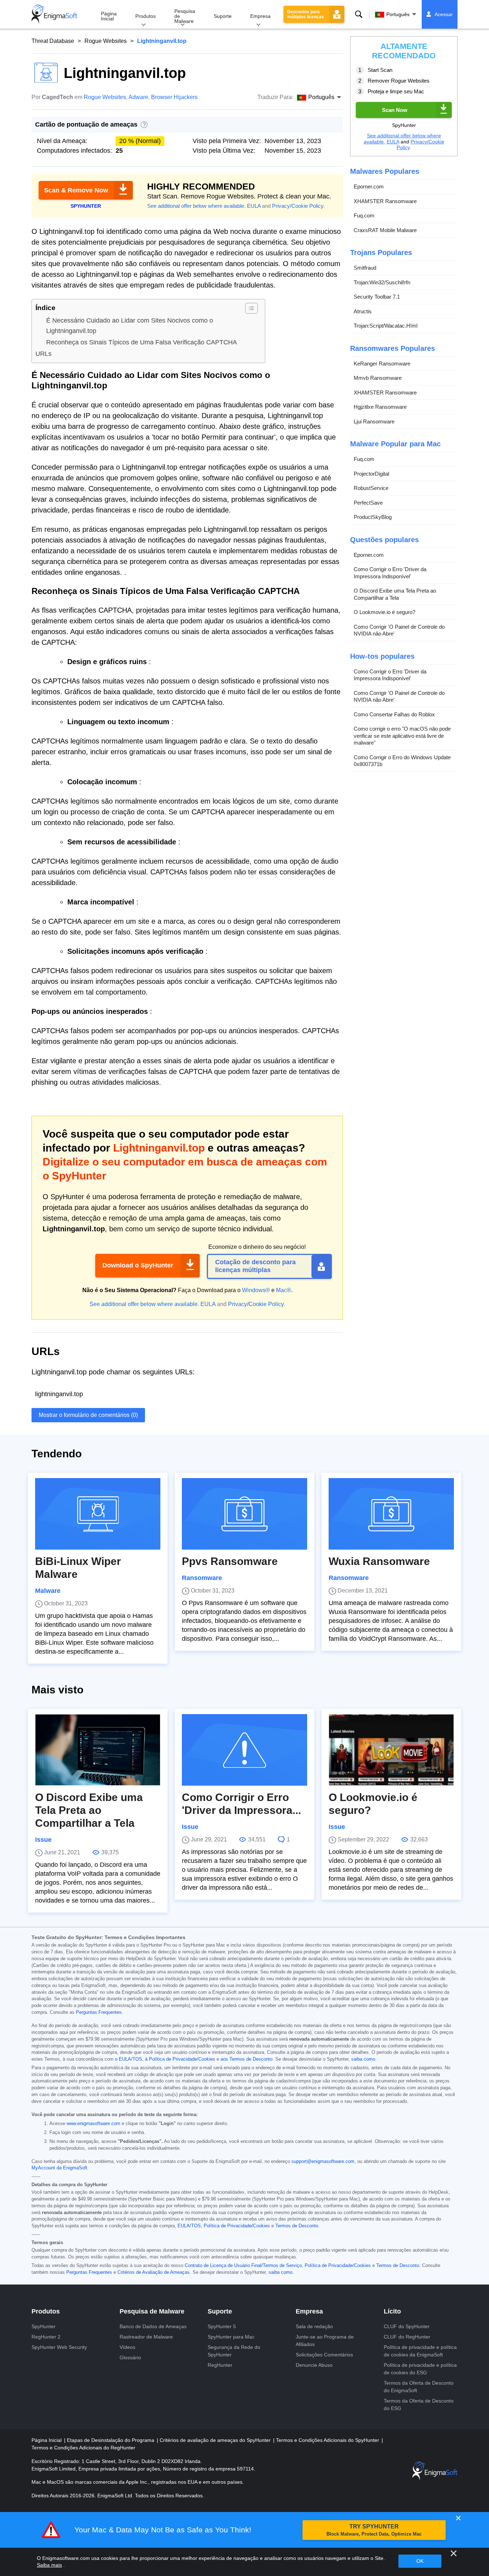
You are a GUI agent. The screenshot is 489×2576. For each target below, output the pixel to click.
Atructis (363, 311)
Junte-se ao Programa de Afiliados (325, 2341)
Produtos (146, 16)
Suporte (223, 16)
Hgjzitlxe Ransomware (380, 407)
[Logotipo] (54, 14)
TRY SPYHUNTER (374, 2530)
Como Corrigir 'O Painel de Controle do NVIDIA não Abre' (399, 630)
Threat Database (53, 41)
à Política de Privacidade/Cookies (180, 2059)
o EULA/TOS (129, 2059)
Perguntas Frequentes (99, 2012)
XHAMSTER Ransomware (385, 201)
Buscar (359, 14)
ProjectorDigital (371, 474)
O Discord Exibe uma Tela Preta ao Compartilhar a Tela (395, 594)
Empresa (260, 16)
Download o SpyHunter (138, 1265)
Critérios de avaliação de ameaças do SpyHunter (216, 2440)
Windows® (256, 1290)
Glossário (130, 2357)
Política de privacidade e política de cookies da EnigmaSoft (420, 2351)
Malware (48, 1591)
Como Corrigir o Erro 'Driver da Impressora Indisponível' (390, 573)
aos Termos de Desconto (246, 2059)
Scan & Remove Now (76, 190)
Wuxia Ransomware (379, 1561)
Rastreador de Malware (146, 2337)
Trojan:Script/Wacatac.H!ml (386, 326)
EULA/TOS (189, 2226)
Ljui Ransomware (374, 421)
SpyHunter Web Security (59, 2347)
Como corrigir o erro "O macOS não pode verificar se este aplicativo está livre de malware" (402, 736)
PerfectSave (368, 503)
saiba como (363, 2059)
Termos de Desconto (297, 2226)
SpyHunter (43, 2326)
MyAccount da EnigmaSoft (59, 2168)
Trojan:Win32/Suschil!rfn (382, 282)
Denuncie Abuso (314, 2365)
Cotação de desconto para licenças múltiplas (255, 1266)
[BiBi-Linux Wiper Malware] (98, 1514)
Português (398, 14)
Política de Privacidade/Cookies (237, 2226)
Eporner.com (369, 187)
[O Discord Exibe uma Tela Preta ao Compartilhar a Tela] (98, 1750)
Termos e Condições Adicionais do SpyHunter (328, 2440)
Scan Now (395, 110)
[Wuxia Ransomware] (391, 1514)
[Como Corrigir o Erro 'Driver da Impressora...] (245, 1750)
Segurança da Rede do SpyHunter (234, 2351)
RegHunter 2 (46, 2337)
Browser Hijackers (174, 97)
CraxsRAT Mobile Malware (385, 230)
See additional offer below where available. (196, 206)
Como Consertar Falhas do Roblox (394, 714)
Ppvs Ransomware (230, 1561)
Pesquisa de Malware (185, 16)
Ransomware (202, 1578)
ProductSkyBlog (373, 517)
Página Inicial (109, 16)
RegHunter (220, 2365)
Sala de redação (314, 2326)
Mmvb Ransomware (378, 378)
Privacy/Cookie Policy (298, 206)
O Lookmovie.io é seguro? (384, 612)
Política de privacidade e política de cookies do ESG (420, 2369)
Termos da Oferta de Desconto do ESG (419, 2405)
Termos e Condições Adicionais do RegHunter (83, 2448)
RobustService (371, 488)
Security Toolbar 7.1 (377, 297)
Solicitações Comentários (324, 2355)
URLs (43, 354)
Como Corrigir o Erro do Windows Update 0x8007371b (402, 761)
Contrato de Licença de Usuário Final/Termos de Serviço (243, 2266)
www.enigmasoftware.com (93, 2124)
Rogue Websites (106, 41)
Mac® (284, 1290)
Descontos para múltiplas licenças (306, 14)
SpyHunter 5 (222, 2326)
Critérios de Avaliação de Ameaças (154, 2272)
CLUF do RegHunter (407, 2337)
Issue (43, 1840)
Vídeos (127, 2347)
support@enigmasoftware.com (323, 2162)
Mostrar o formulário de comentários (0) (88, 1415)
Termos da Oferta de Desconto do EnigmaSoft (419, 2387)
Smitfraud (365, 268)
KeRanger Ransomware (382, 364)
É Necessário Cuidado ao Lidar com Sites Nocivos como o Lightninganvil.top (130, 326)
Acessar (444, 14)
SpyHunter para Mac (231, 2337)
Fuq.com (364, 215)
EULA (254, 206)
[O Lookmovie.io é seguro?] (391, 1750)
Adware (138, 97)
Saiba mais (49, 2565)
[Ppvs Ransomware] (245, 1514)
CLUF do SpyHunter (407, 2326)
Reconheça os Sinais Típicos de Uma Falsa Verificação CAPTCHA (142, 342)
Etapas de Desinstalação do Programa (111, 2440)
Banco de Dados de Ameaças (153, 2326)
